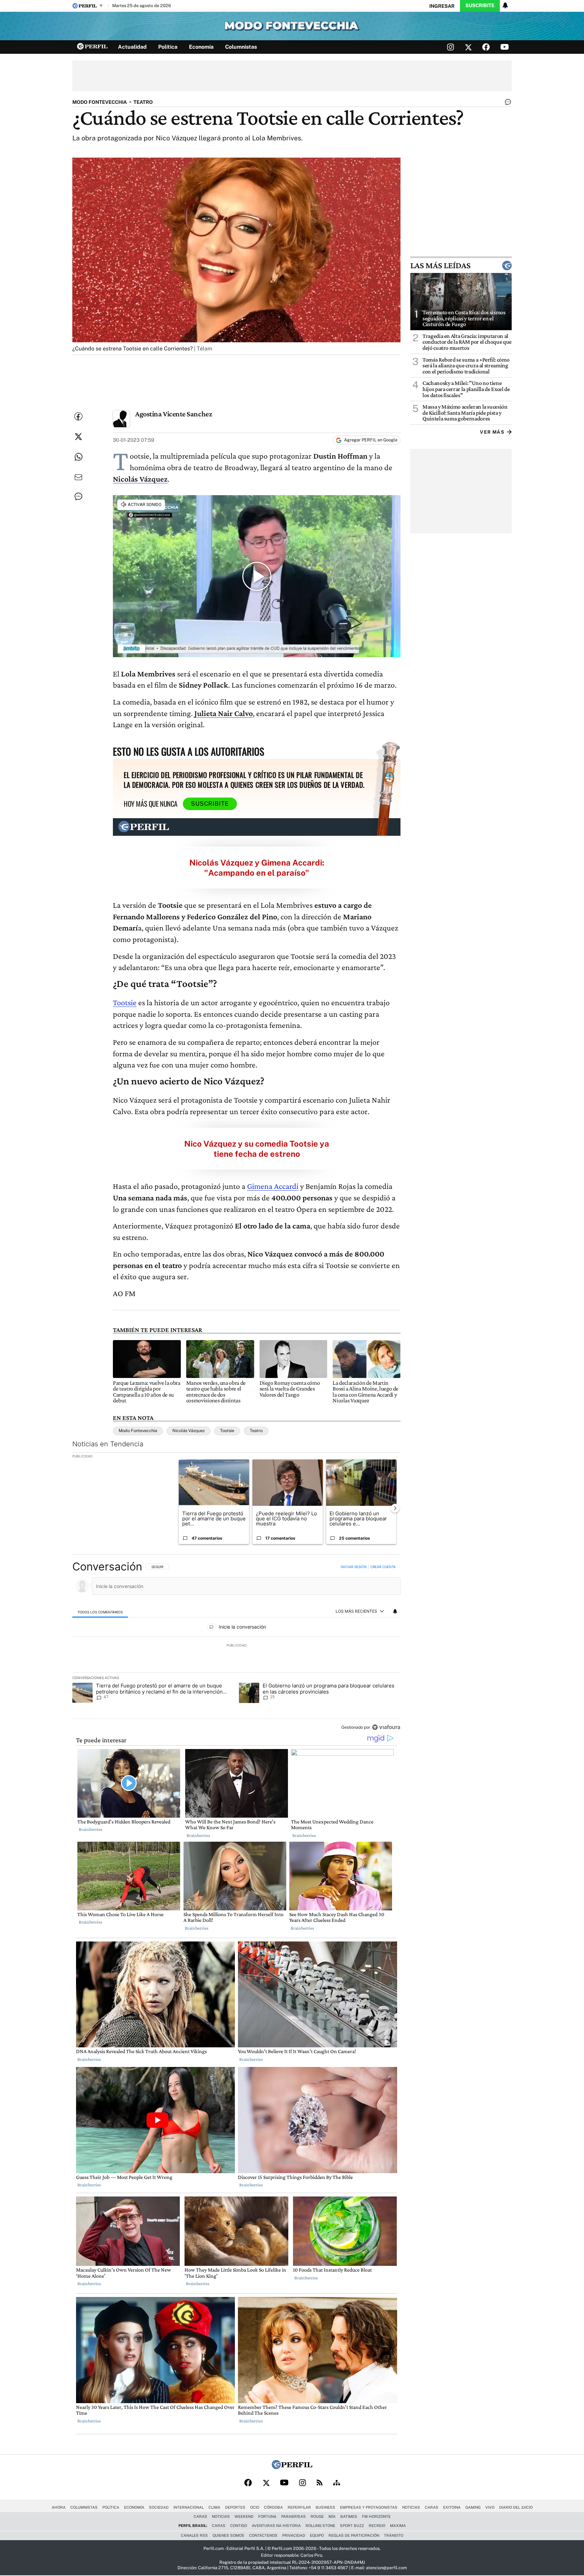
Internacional (189, 2507)
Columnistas (241, 47)
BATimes (349, 2516)
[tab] (100, 1612)
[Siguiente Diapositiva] (395, 1508)
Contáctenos (263, 2535)
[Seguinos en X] (468, 47)
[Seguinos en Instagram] (451, 47)
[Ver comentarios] (507, 103)
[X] (266, 2483)
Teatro (256, 1431)
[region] (236, 1648)
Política (168, 47)
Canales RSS (194, 2535)
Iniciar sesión (354, 1567)
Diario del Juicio (516, 2507)
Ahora (59, 2507)
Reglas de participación (354, 2535)
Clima (214, 2507)
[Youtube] (284, 2483)
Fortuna (267, 2516)
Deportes (235, 2507)
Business (325, 2507)
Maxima (398, 2526)
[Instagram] (302, 2483)
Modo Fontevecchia (138, 1431)
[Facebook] (248, 2483)
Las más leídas (440, 266)
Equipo (317, 2535)
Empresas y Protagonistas (369, 2507)
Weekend (244, 2516)
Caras (432, 2507)
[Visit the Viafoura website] (386, 1727)
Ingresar (442, 6)
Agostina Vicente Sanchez (174, 414)
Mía (332, 2516)
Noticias (411, 2507)
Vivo (490, 2507)
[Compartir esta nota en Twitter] (78, 437)
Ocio (255, 2507)
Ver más (492, 432)
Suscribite (480, 5)
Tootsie (125, 1002)
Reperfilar (299, 2507)
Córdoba (273, 2507)
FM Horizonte (376, 2516)
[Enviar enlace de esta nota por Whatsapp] (78, 457)
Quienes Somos (228, 2535)
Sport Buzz (352, 2526)
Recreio (377, 2526)
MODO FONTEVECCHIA (100, 102)
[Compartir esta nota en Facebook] (78, 416)
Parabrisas (294, 2516)
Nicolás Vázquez (189, 1431)
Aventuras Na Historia (276, 2526)
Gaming (473, 2507)
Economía (201, 47)
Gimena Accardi (273, 1186)
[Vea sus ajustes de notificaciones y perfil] (505, 5)
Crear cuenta (383, 1567)
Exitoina (452, 2507)
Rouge (317, 2516)
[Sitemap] (337, 2483)
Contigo (239, 2526)
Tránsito (394, 2535)
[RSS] (320, 2483)
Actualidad (132, 47)
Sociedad (159, 2507)
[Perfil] (292, 2467)
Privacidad (294, 2535)
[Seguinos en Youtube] (505, 47)
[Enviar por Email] (78, 477)
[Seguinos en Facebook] (486, 47)
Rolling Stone (320, 2526)
